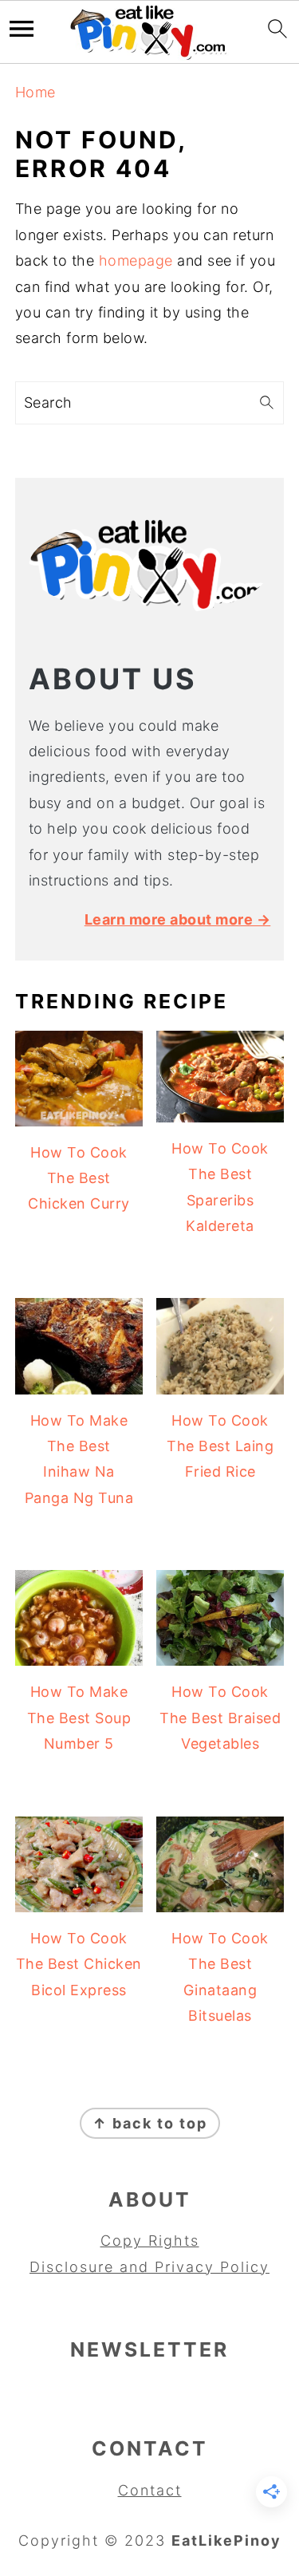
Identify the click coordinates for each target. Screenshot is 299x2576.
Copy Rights (150, 2241)
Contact (150, 2490)
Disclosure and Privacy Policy (149, 2267)
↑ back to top (150, 2123)
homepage (136, 260)
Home (35, 92)
